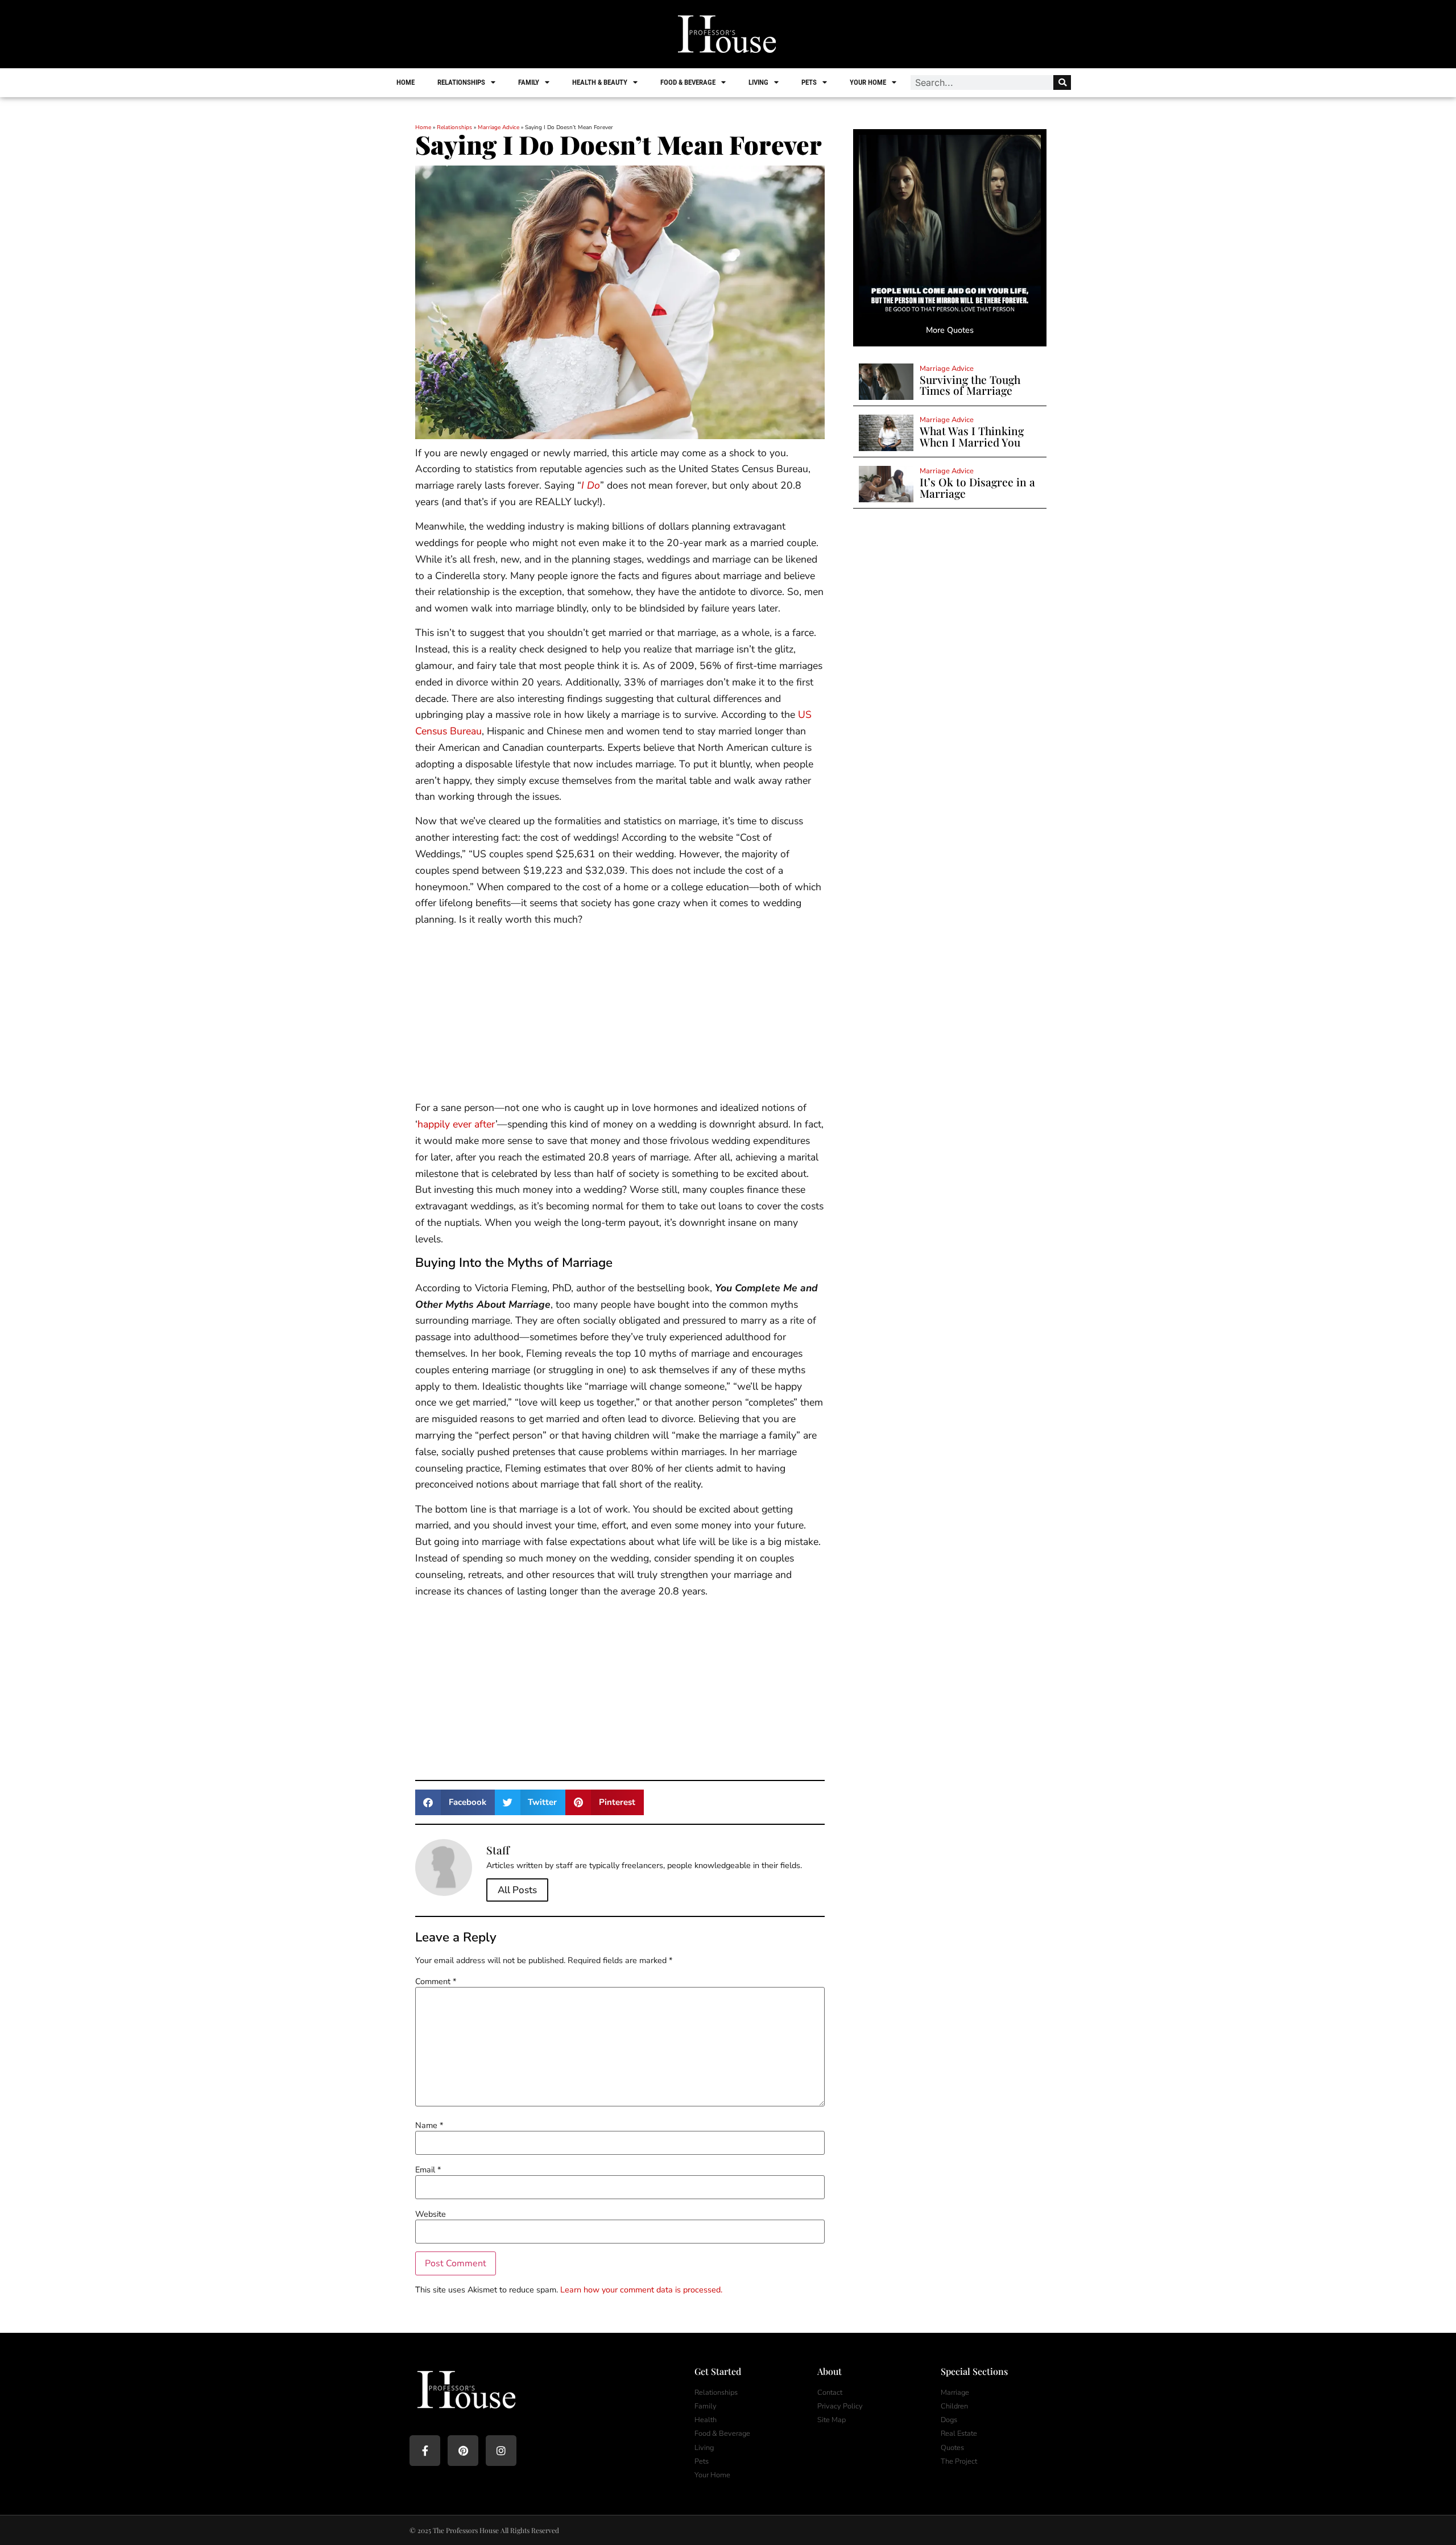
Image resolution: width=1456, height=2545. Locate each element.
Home (406, 82)
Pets (809, 82)
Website (431, 2214)
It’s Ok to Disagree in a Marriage (977, 487)
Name (429, 2125)
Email (428, 2170)
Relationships (461, 82)
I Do (591, 485)
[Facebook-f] (425, 2451)
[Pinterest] (463, 2451)
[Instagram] (501, 2451)
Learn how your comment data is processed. (641, 2290)
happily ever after (456, 1124)
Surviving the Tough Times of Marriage (970, 385)
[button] (455, 1802)
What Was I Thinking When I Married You (972, 436)
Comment (436, 1981)
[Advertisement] (620, 1015)
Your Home (868, 82)
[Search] (1062, 82)
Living (758, 82)
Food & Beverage (688, 82)
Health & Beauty (600, 82)
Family (529, 82)
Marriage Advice (499, 127)
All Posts (517, 1890)
